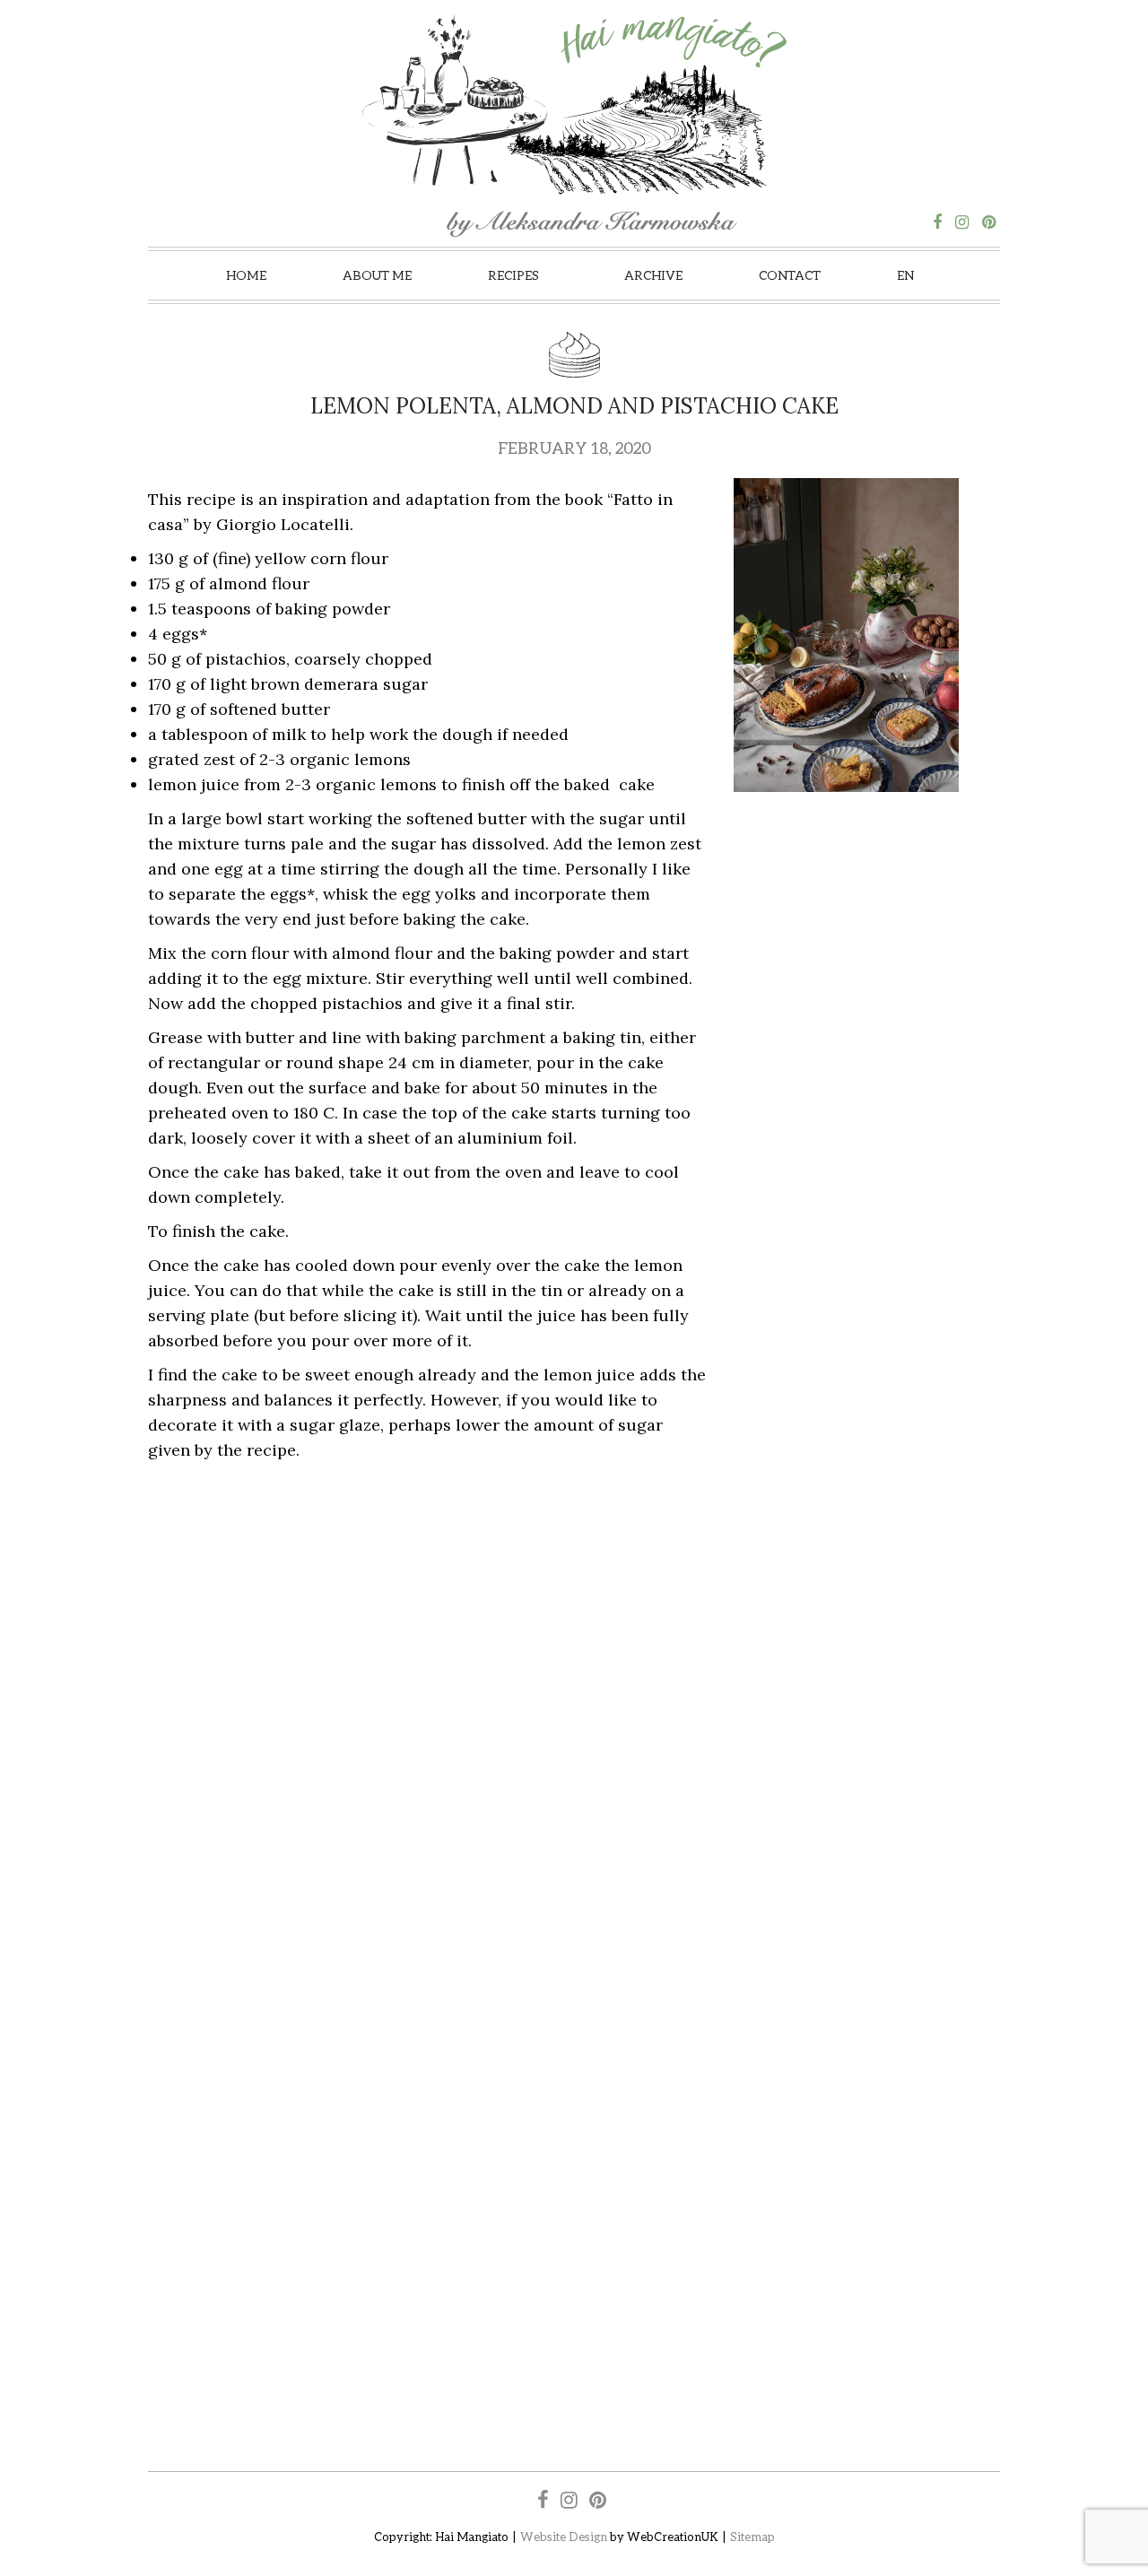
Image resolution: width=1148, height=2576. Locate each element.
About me (377, 275)
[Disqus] (574, 1696)
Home (246, 275)
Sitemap (752, 2537)
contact (790, 275)
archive (653, 275)
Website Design (564, 2537)
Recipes (513, 275)
